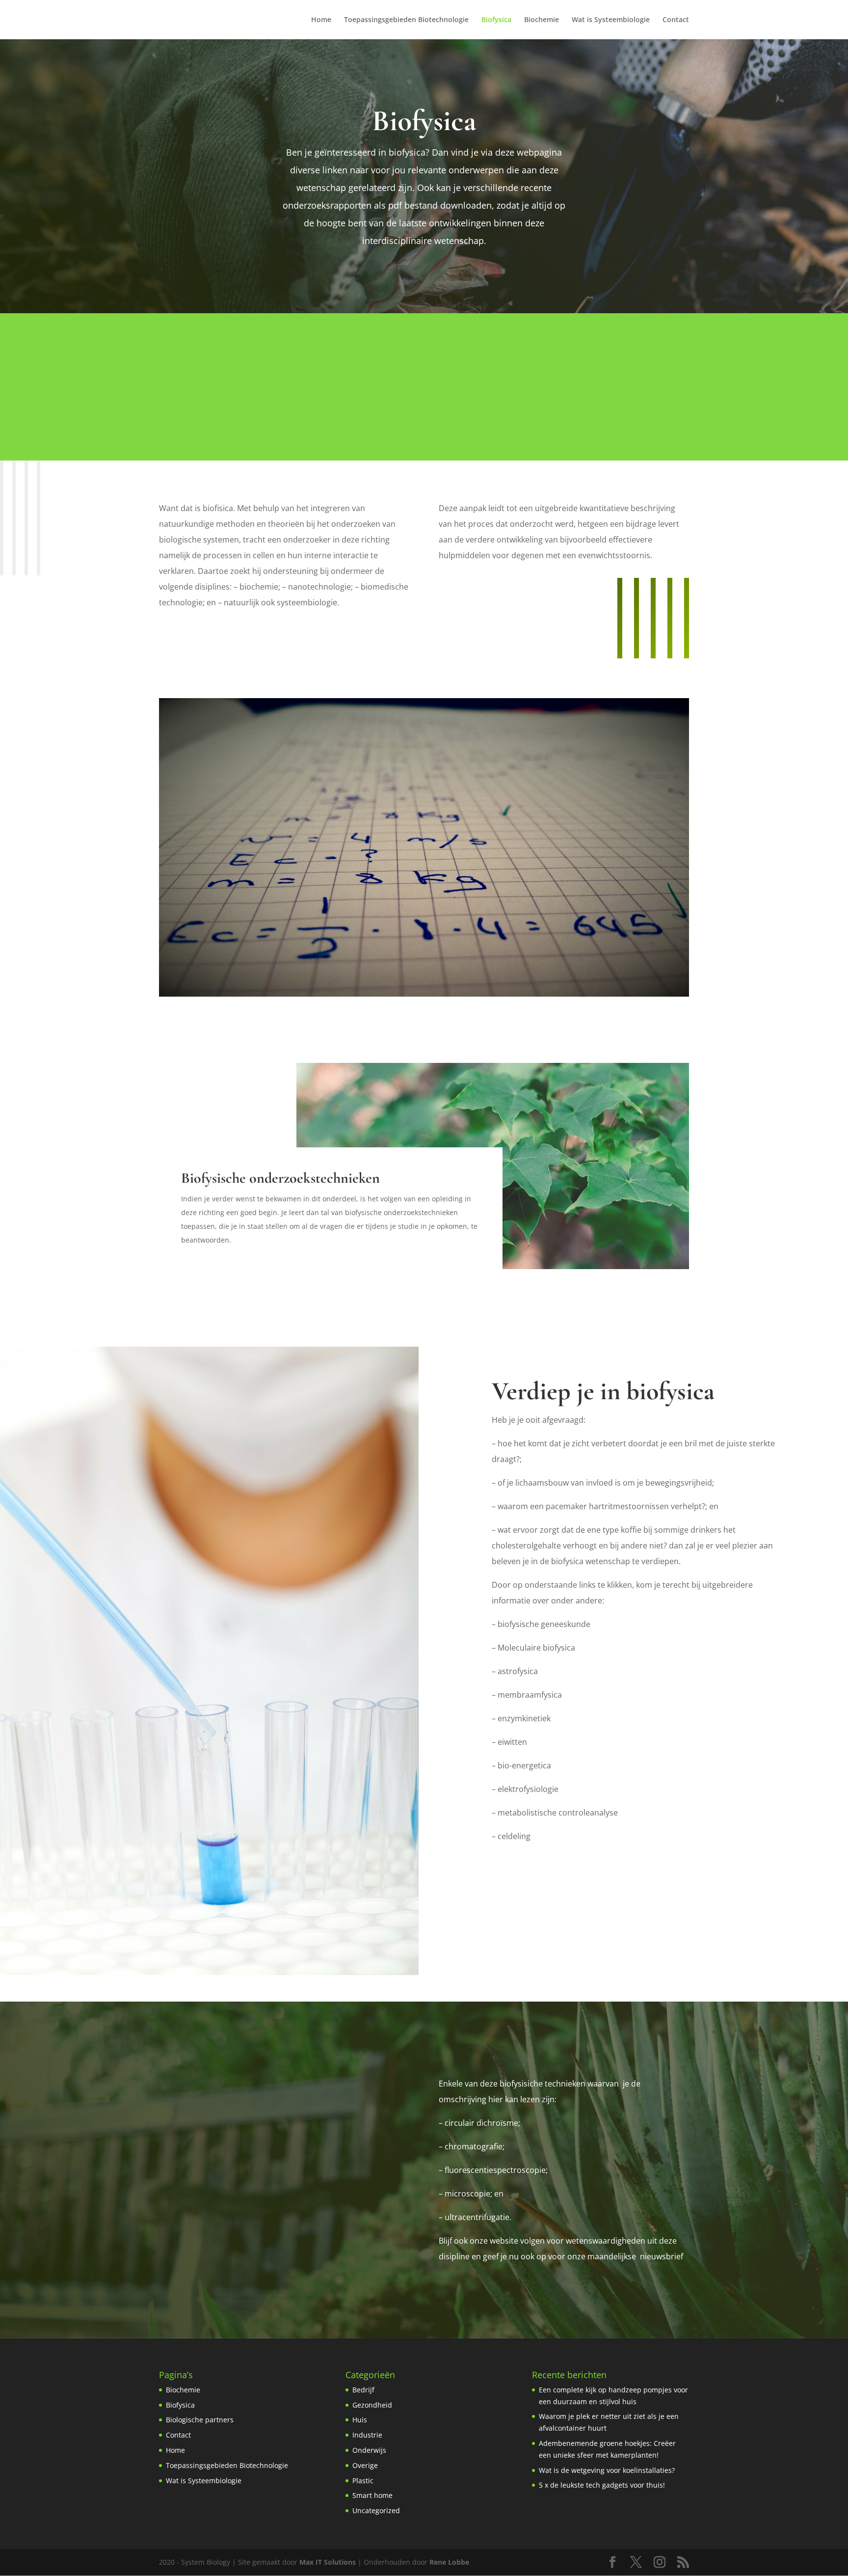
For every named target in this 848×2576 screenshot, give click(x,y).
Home (321, 20)
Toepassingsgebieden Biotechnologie (406, 20)
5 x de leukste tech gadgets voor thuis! (602, 2485)
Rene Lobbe (449, 2562)
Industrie (367, 2435)
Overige (365, 2465)
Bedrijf (363, 2390)
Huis (360, 2420)
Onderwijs (369, 2450)
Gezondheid (372, 2405)
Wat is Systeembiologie (611, 20)
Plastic (363, 2481)
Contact (676, 20)
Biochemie (542, 20)
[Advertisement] (424, 387)
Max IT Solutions (328, 2562)
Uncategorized (376, 2510)
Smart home (372, 2495)
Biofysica (496, 20)
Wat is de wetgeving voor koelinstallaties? (607, 2470)
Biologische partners (200, 2420)
